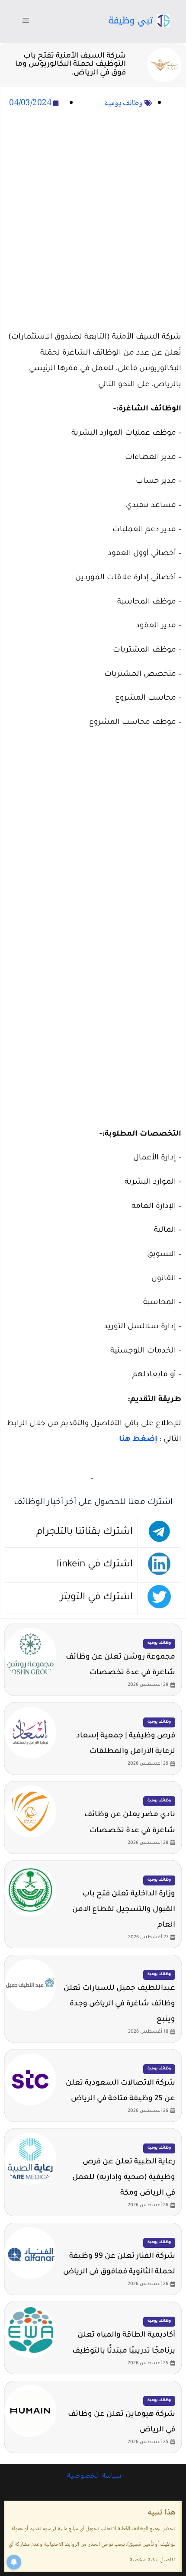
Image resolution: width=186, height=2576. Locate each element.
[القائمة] (26, 22)
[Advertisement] (93, 221)
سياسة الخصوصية (93, 2476)
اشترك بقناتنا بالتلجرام (85, 1532)
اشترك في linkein (95, 1565)
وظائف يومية (123, 103)
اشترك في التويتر (96, 1598)
